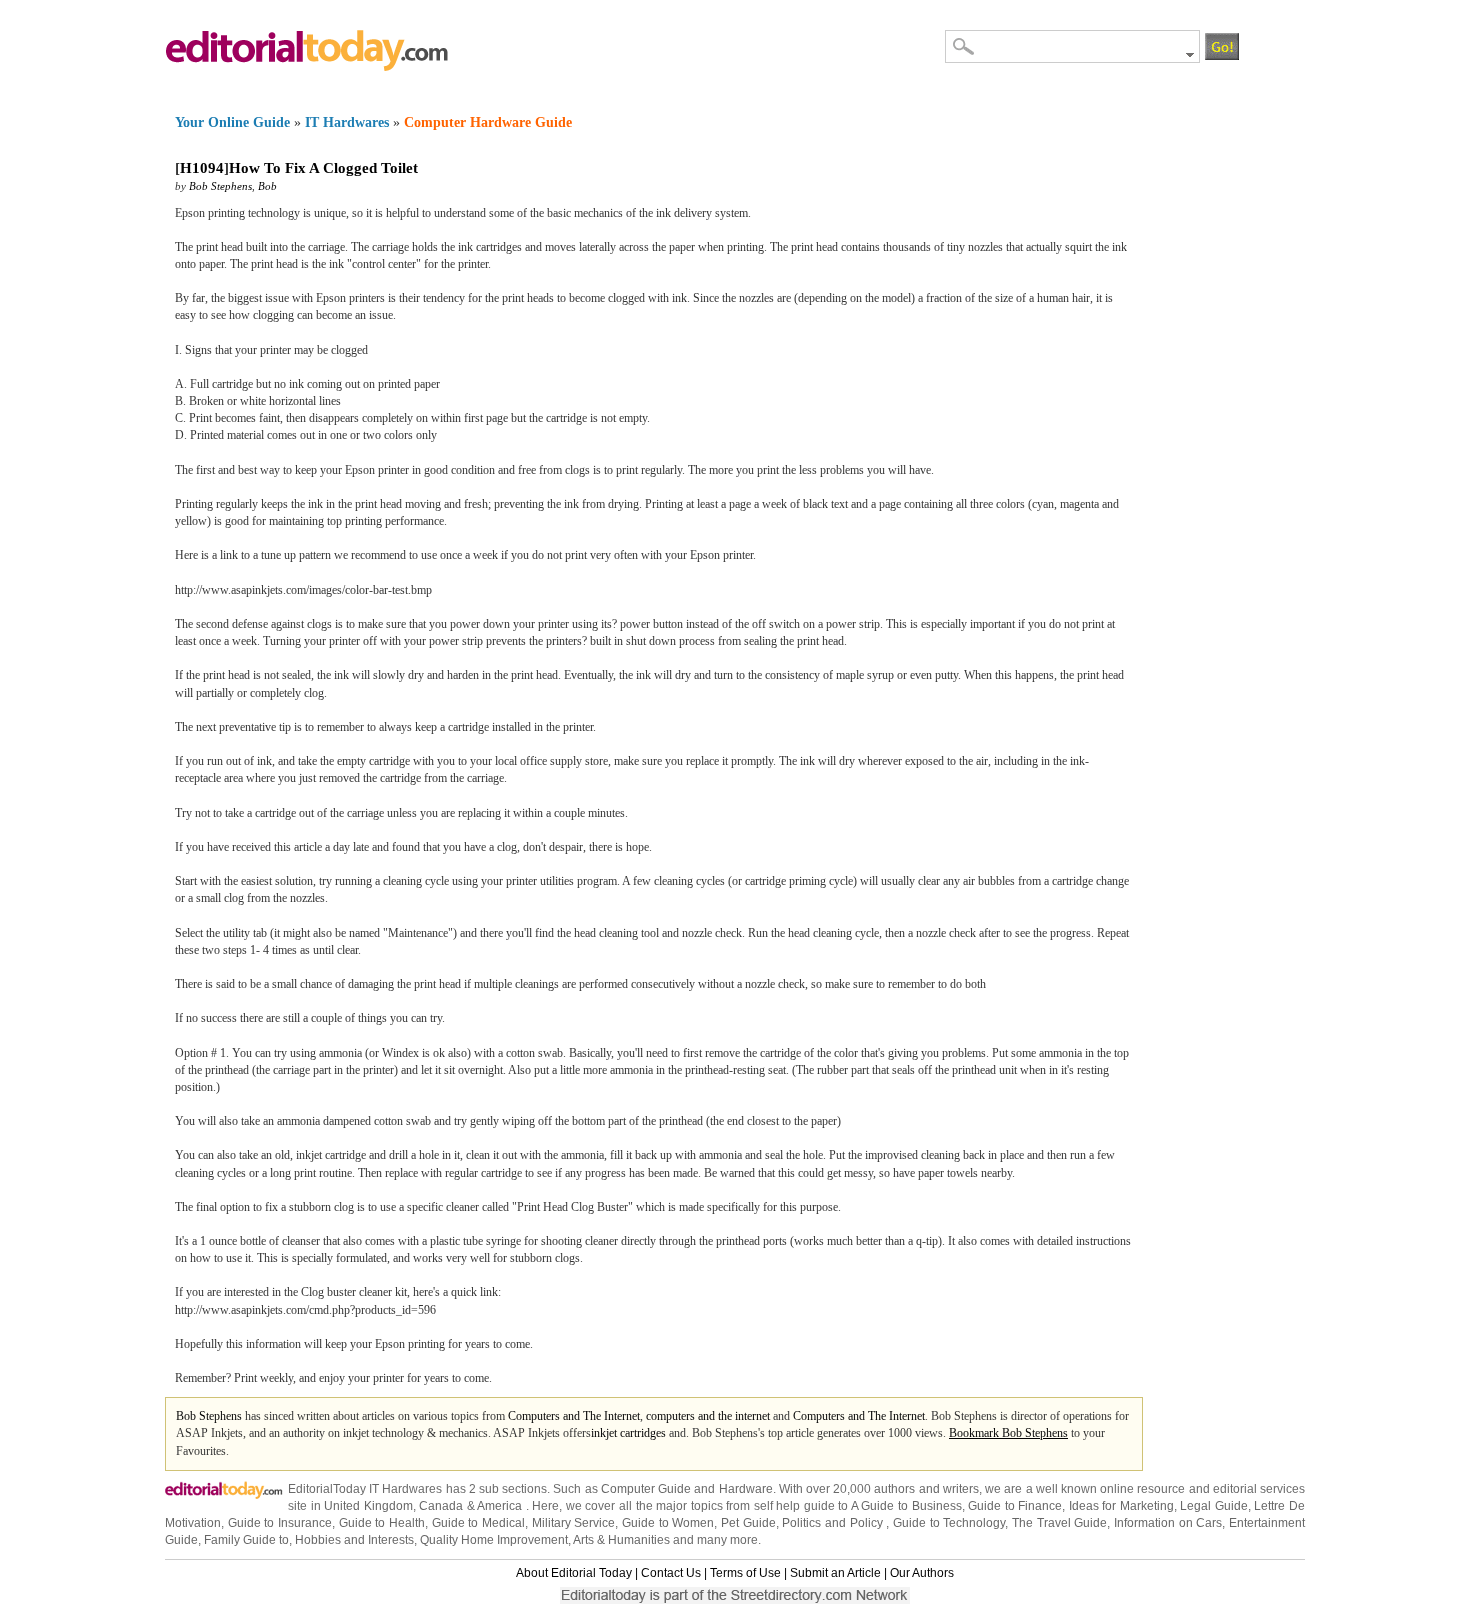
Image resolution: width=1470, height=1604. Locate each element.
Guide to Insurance (280, 1523)
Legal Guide (1214, 1506)
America (499, 1506)
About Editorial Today (574, 1573)
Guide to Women (668, 1523)
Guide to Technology (949, 1523)
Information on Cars (1168, 1523)
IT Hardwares (347, 122)
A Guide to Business (906, 1506)
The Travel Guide (1059, 1523)
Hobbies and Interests (354, 1540)
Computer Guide (646, 1489)
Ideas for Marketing (1121, 1506)
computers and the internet (708, 1416)
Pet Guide (748, 1523)
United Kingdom (368, 1506)
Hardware (746, 1489)
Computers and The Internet (574, 1416)
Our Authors (922, 1573)
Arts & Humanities (621, 1540)
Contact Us (671, 1573)
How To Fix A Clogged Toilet (323, 168)
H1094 (202, 168)
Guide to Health (382, 1523)
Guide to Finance (1015, 1506)
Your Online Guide (232, 122)
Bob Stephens (220, 186)
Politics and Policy (834, 1523)
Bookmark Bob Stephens (1008, 1433)
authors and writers (926, 1489)
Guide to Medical (478, 1523)
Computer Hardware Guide (488, 122)
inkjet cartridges (628, 1433)
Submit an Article (835, 1573)
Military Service (574, 1523)
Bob (267, 186)
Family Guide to (246, 1540)
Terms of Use (745, 1573)
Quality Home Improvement (494, 1540)
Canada (441, 1506)
